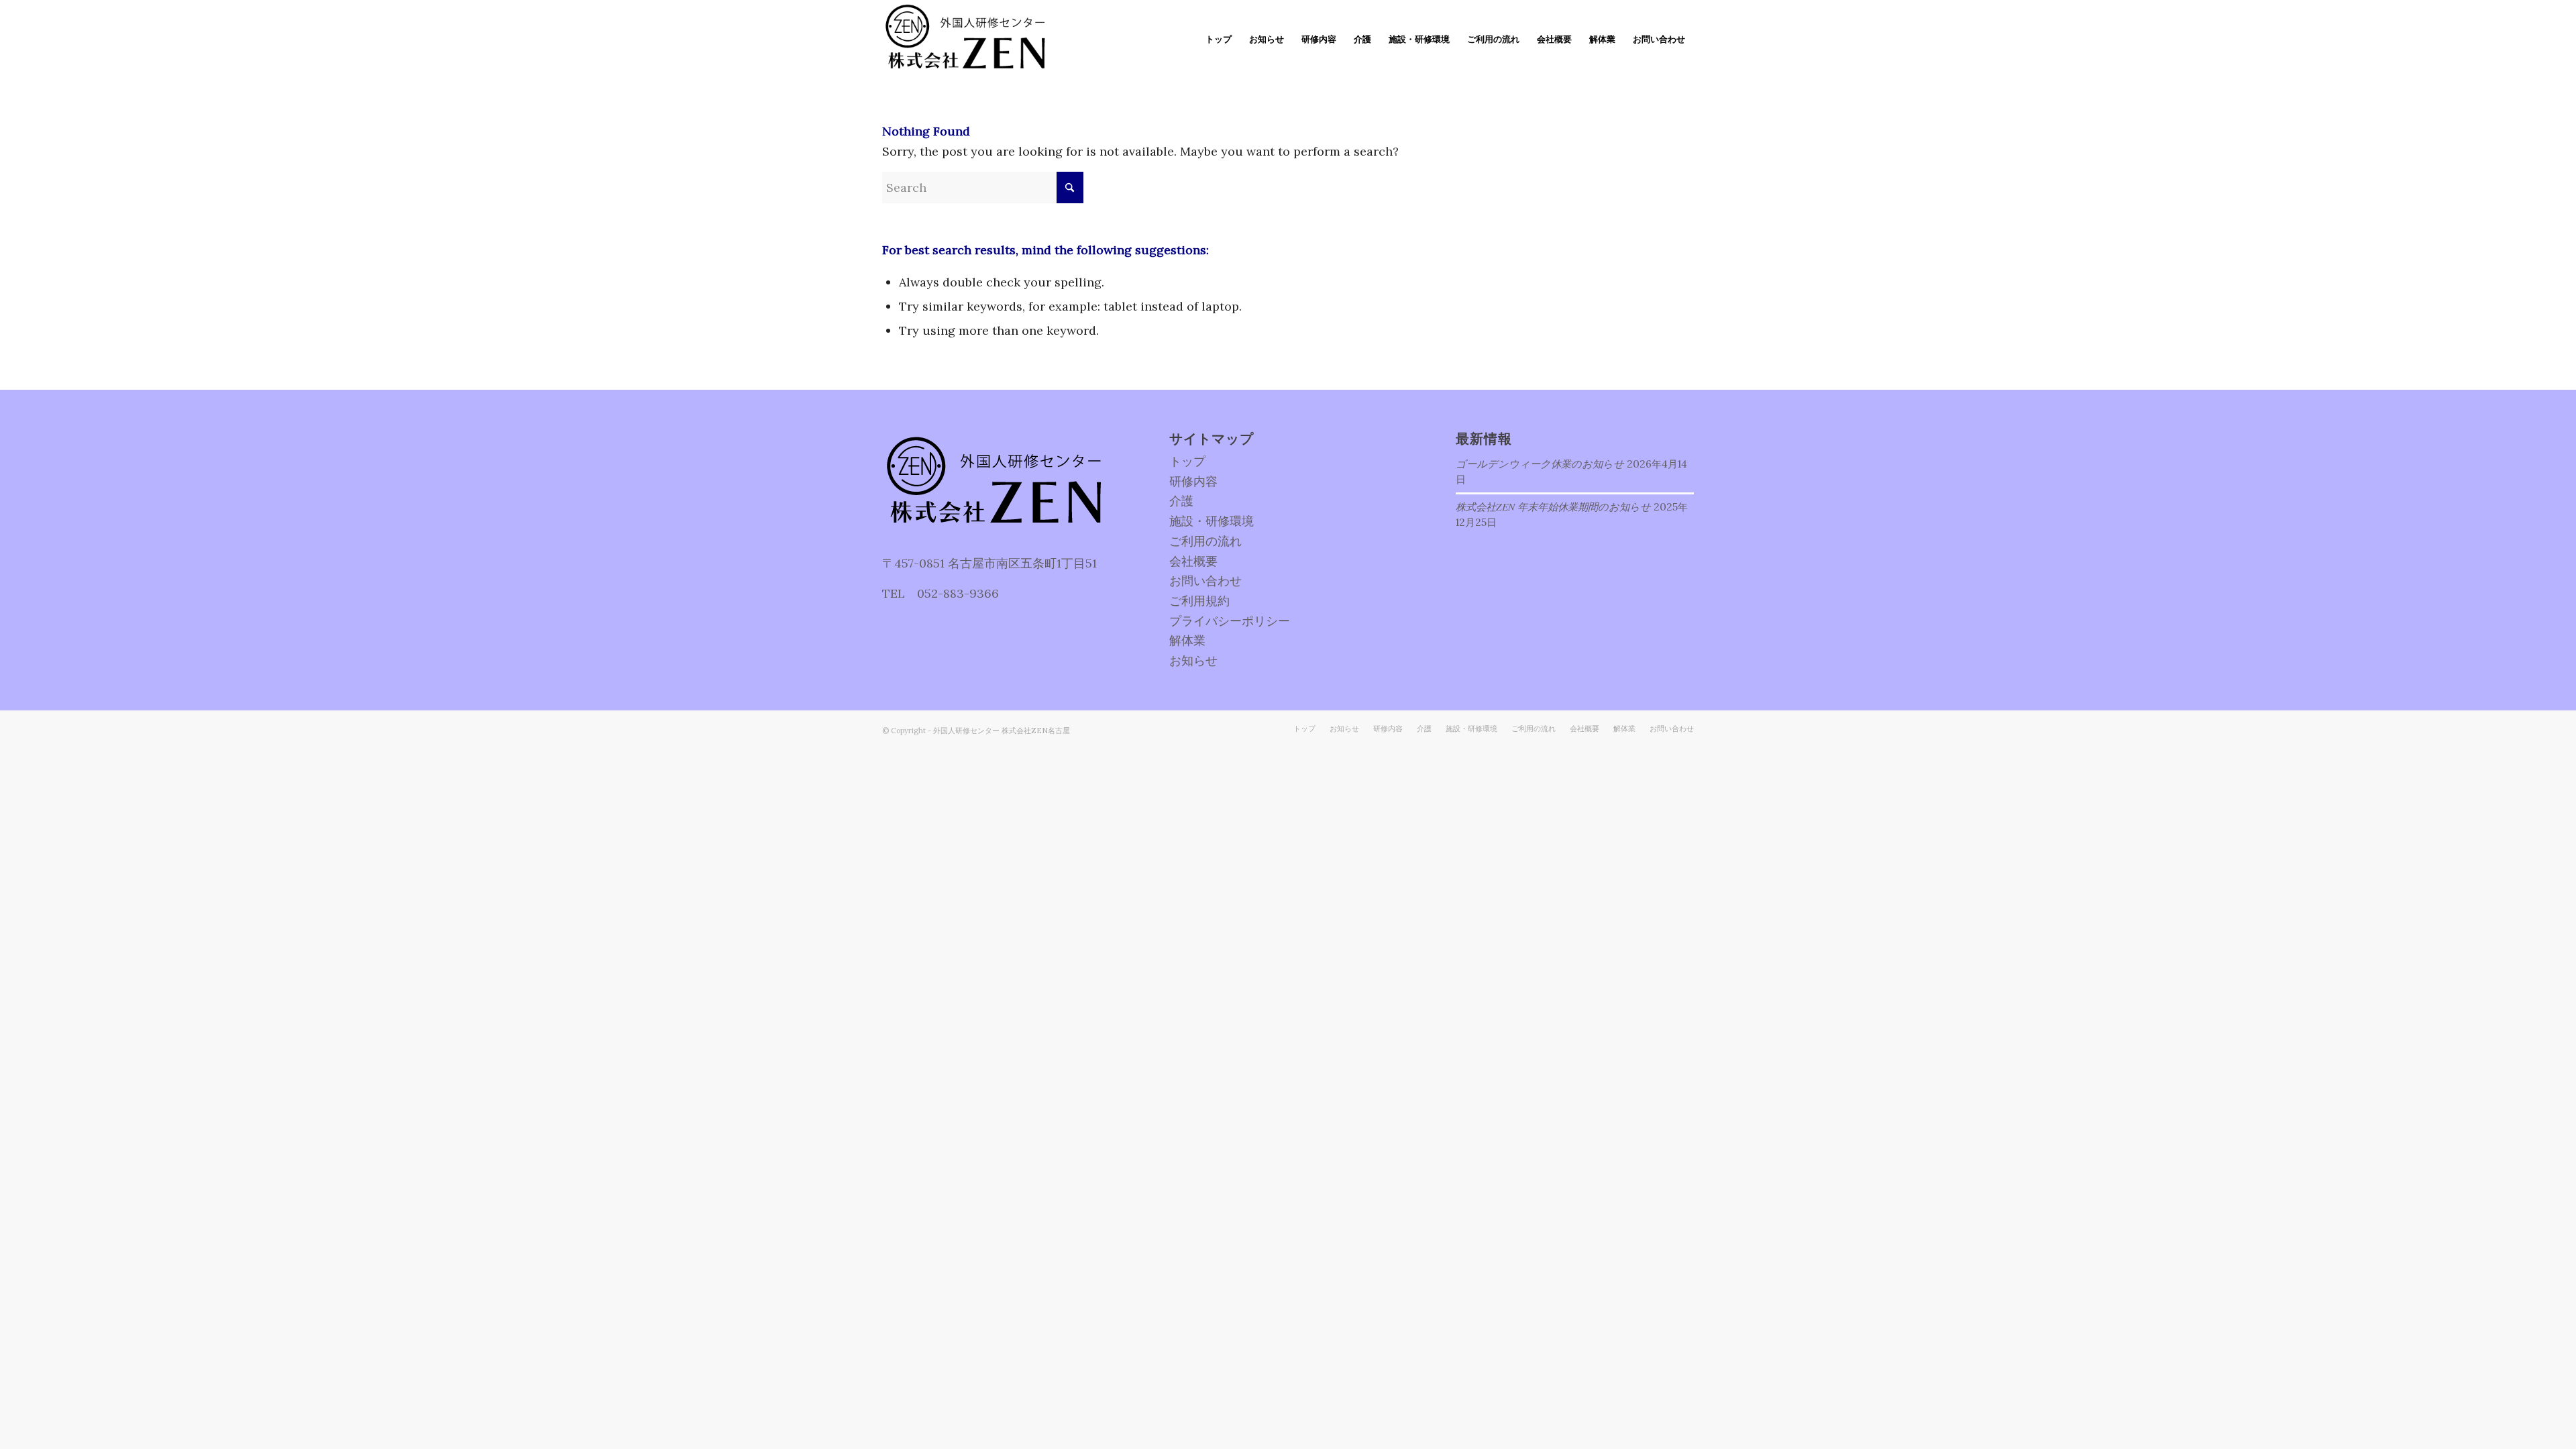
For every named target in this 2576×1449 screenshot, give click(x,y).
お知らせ (1193, 660)
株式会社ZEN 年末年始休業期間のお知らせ (1553, 506)
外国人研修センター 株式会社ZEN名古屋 (1002, 731)
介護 (1181, 501)
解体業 (1187, 640)
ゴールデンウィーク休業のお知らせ (1540, 464)
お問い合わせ (1205, 581)
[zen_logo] (968, 40)
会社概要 (1193, 561)
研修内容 (1193, 481)
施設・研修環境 (1212, 521)
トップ (1187, 461)
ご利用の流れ (1205, 541)
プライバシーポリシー (1230, 621)
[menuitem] (1219, 40)
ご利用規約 (1199, 601)
